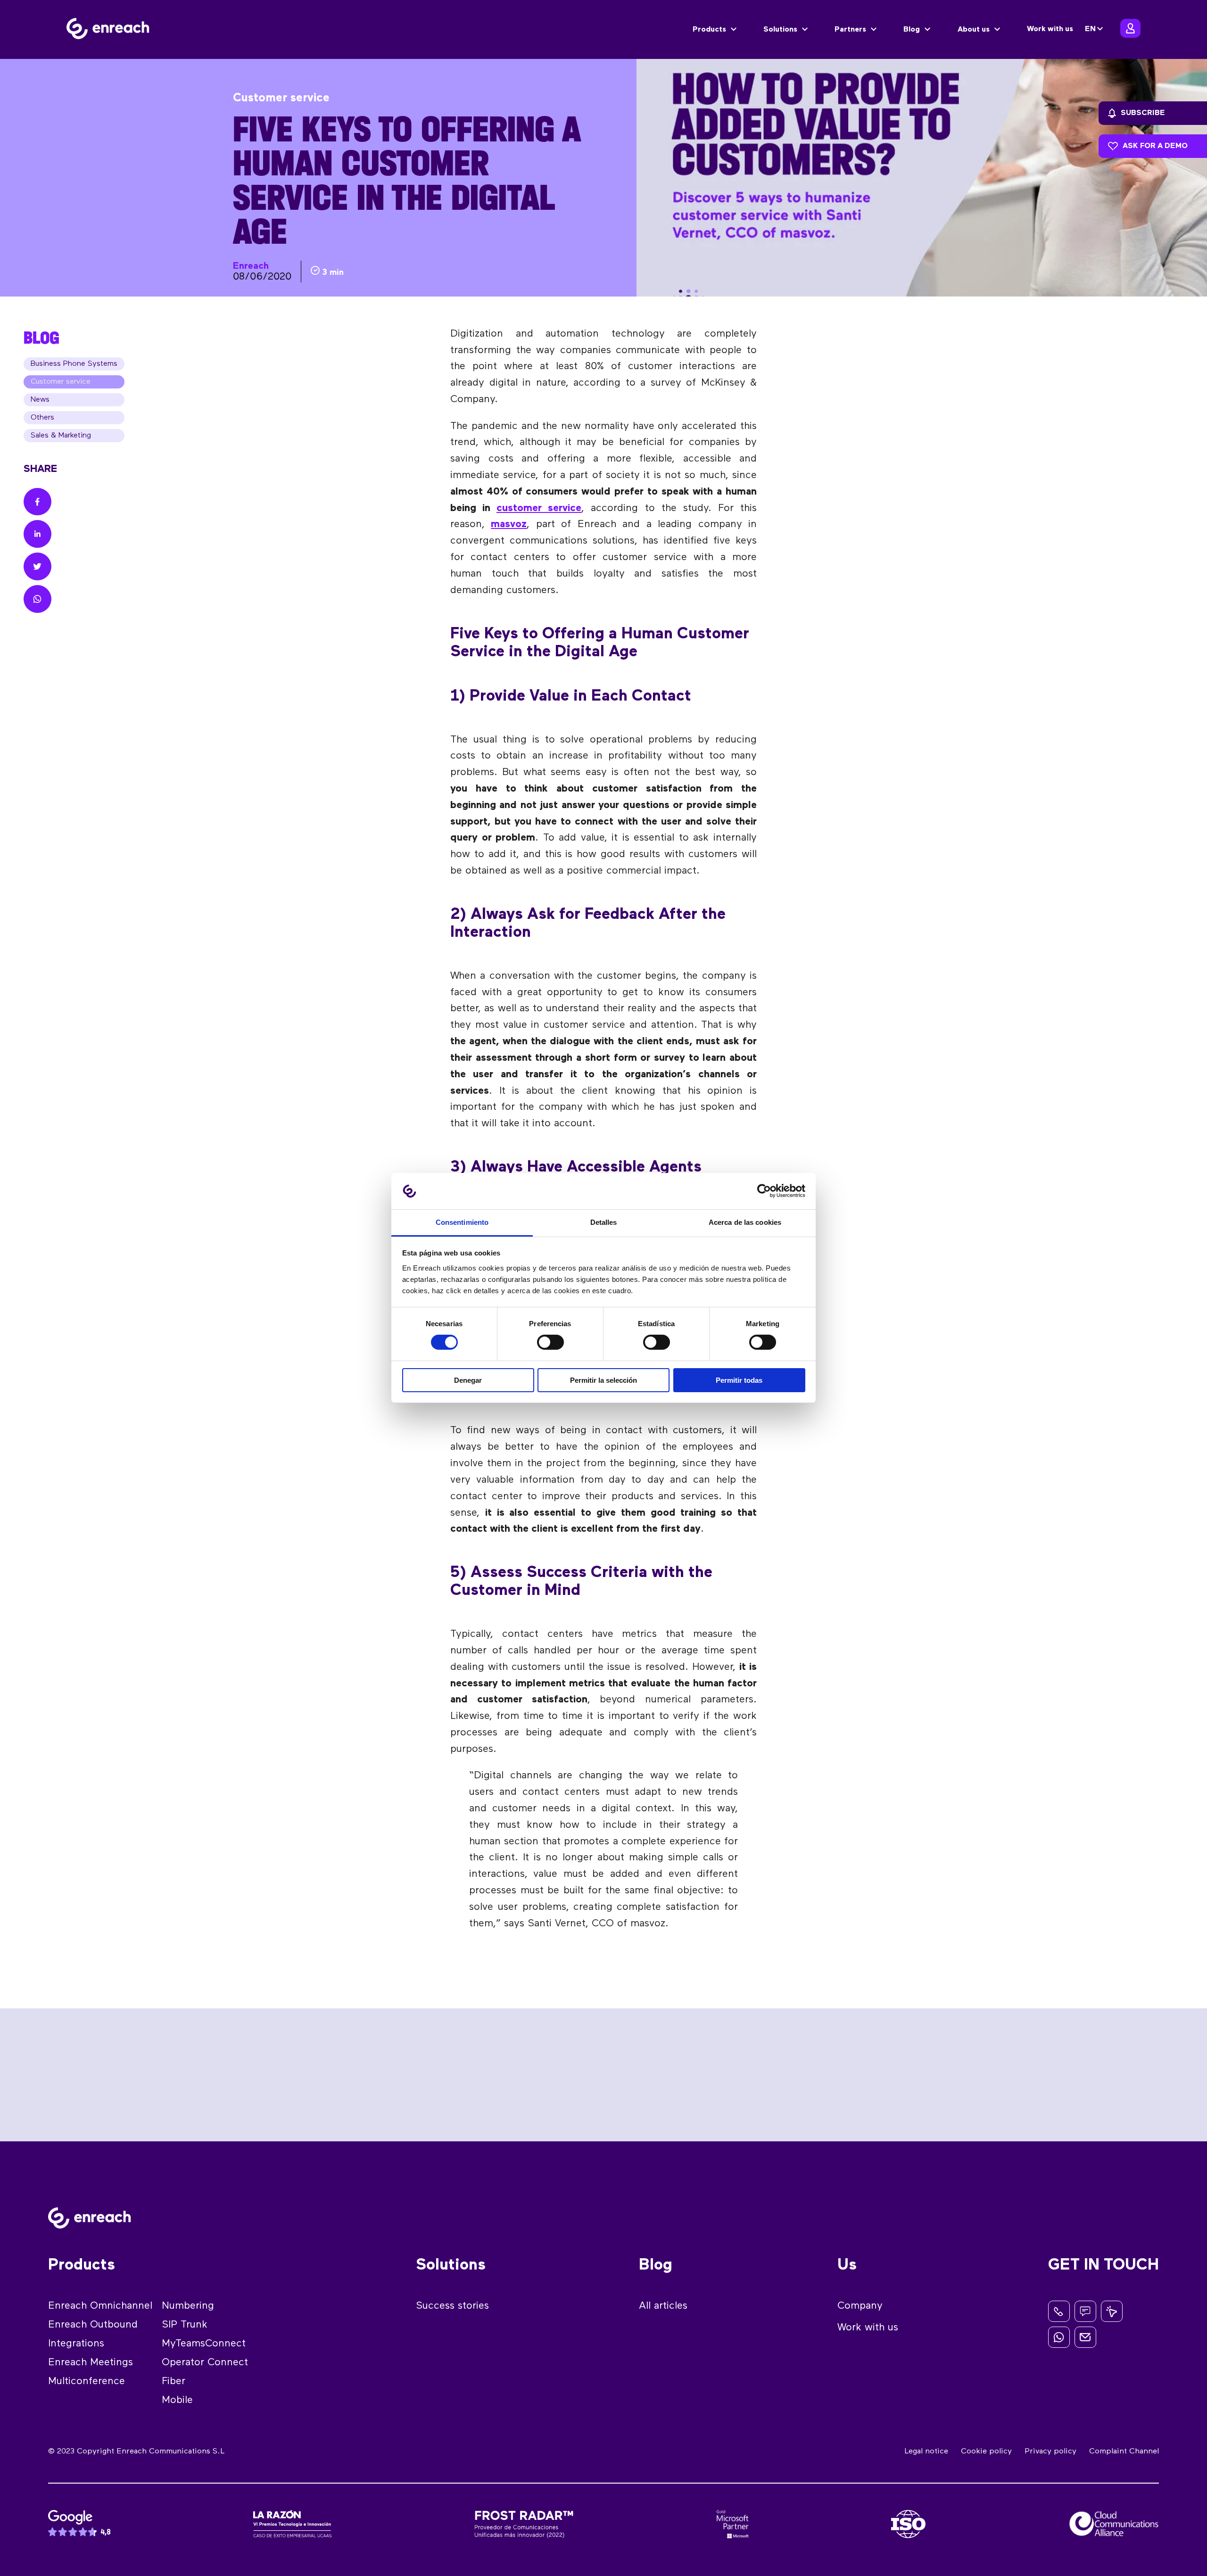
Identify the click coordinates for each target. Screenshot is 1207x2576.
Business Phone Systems (74, 364)
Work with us (1050, 29)
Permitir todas (739, 1380)
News (40, 400)
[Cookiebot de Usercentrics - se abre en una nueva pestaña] (764, 1191)
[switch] (550, 1342)
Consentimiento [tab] (462, 1222)
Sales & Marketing (61, 436)
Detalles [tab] (604, 1222)
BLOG (41, 338)
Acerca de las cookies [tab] (745, 1222)
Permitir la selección (603, 1380)
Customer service (61, 382)
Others (42, 418)
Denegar (468, 1380)
